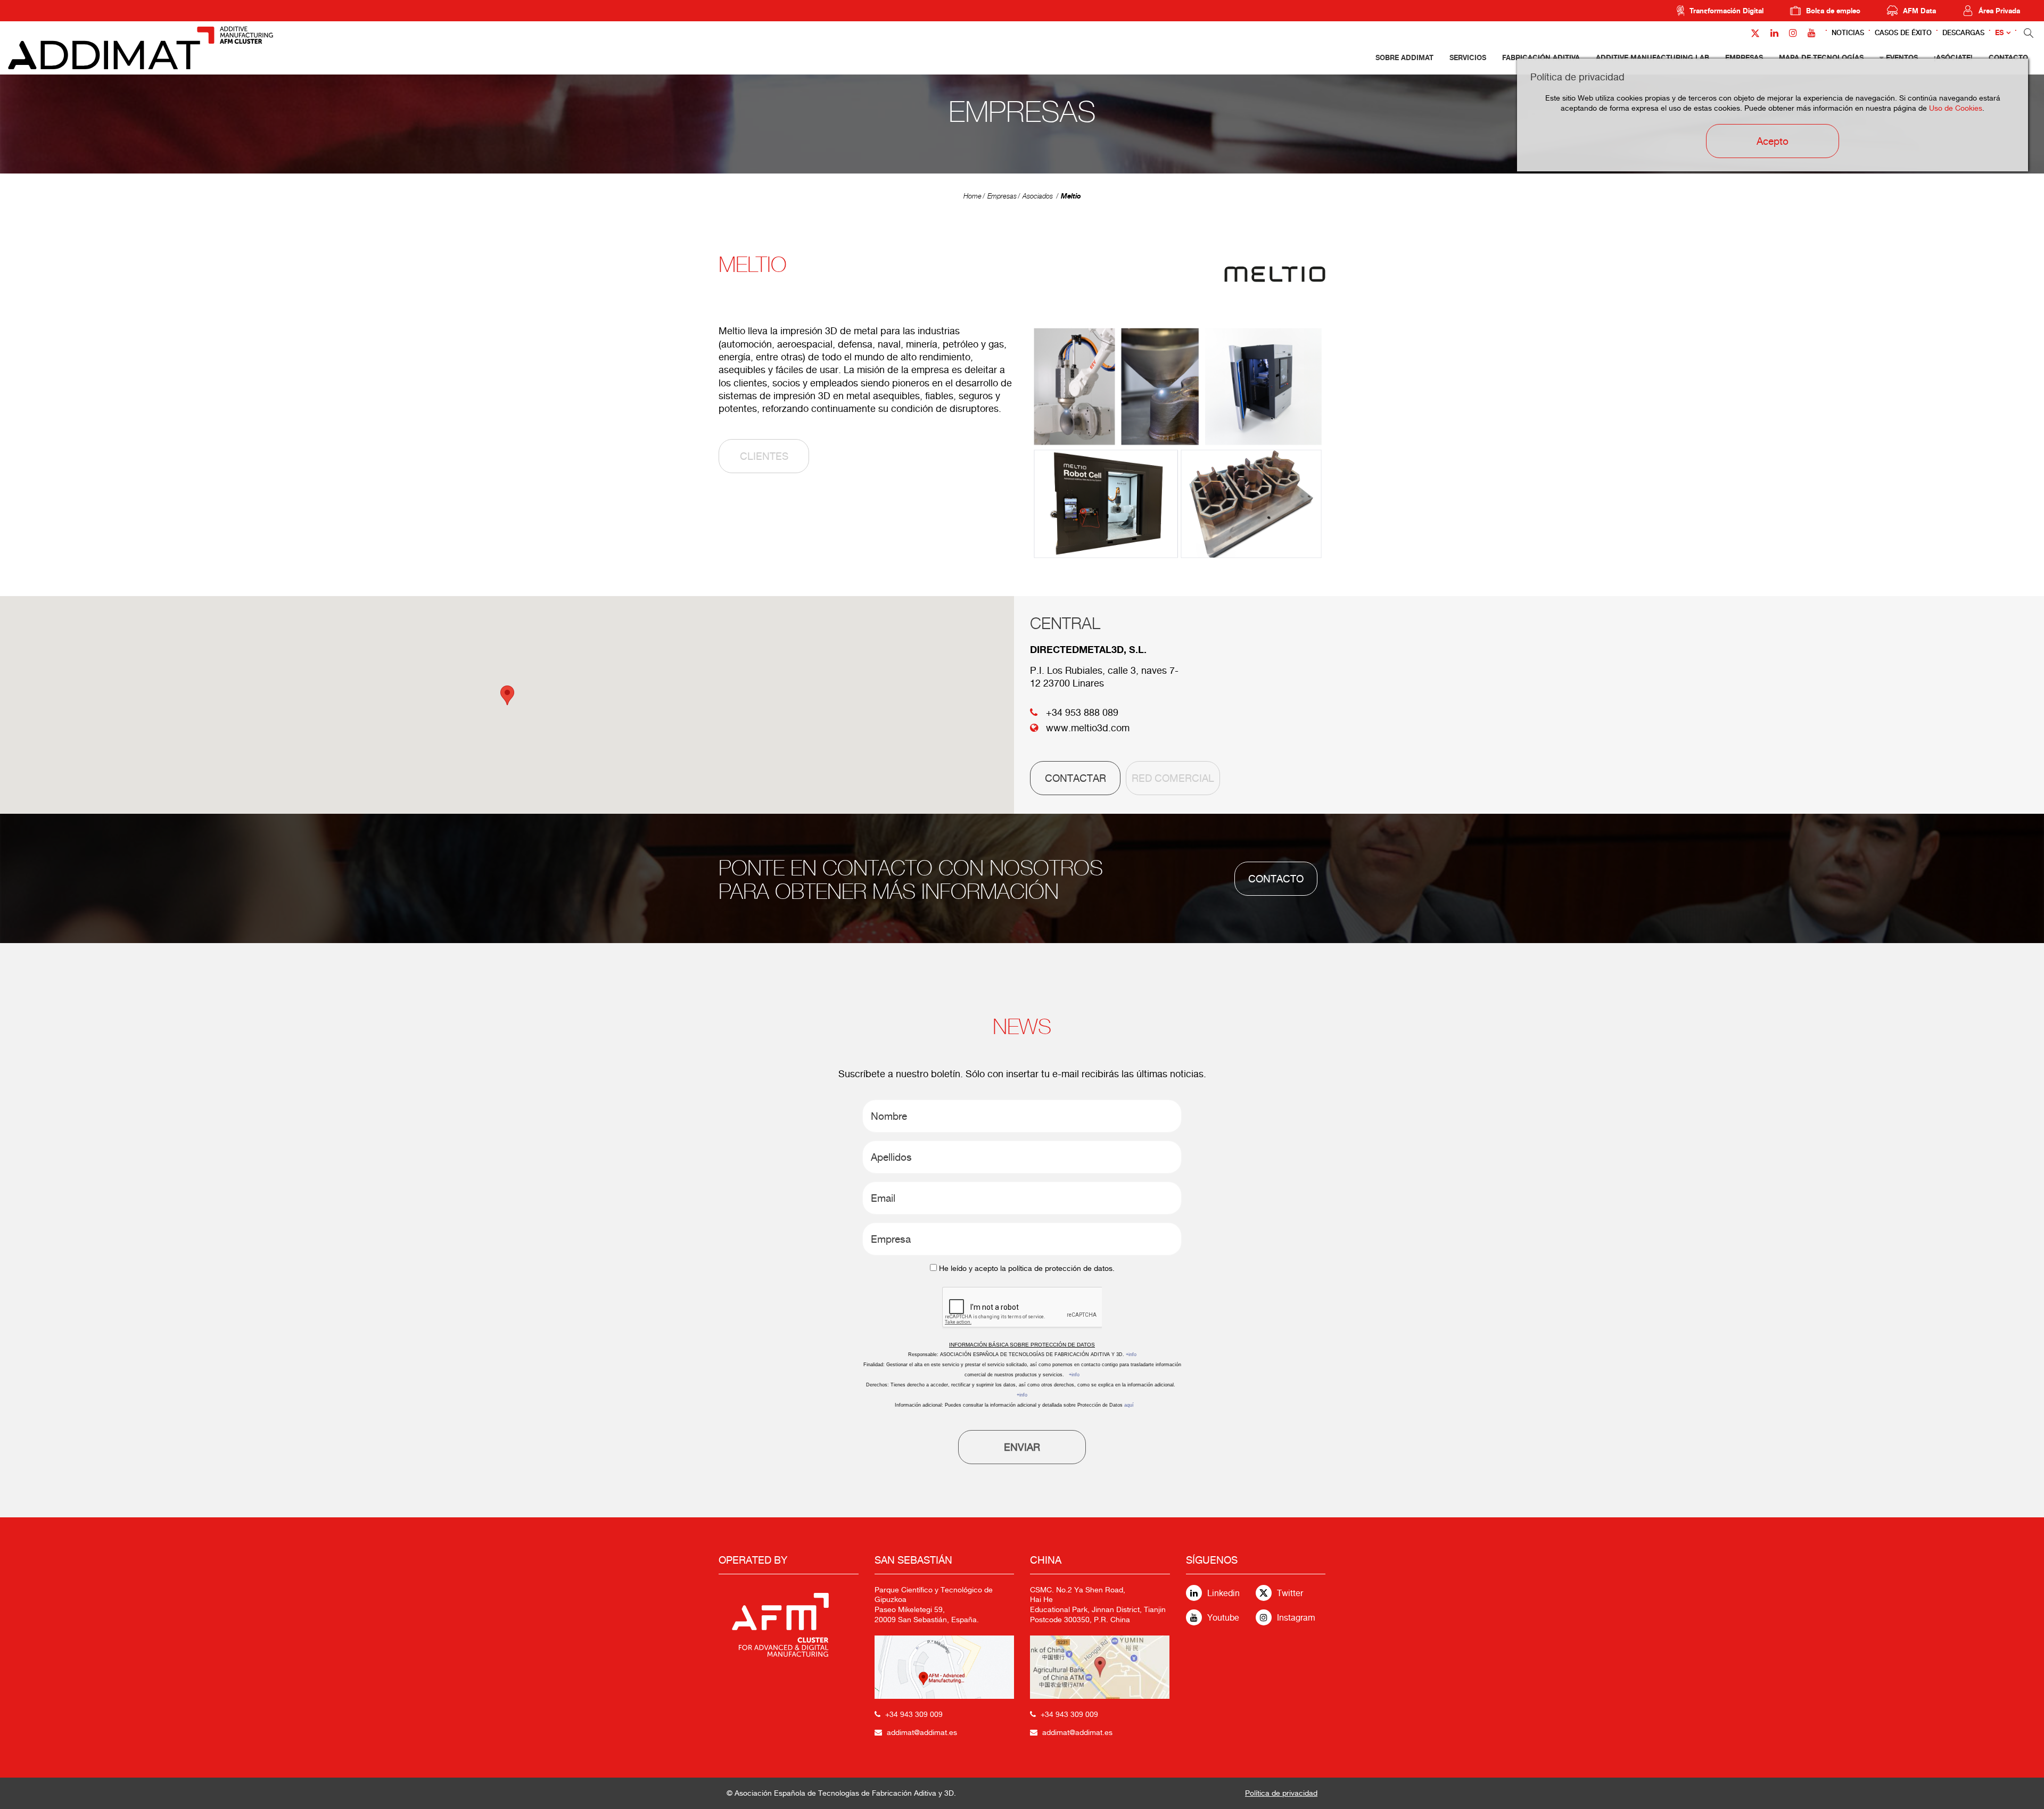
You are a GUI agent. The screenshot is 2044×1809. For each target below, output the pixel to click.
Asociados (1038, 196)
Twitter (1290, 1593)
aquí (1129, 1405)
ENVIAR (1022, 1447)
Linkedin (1223, 1593)
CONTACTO (1276, 879)
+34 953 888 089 (1082, 712)
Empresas (1002, 196)
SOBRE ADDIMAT (1404, 57)
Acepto (1773, 141)
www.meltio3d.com (1088, 728)
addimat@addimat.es (922, 1732)
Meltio (1071, 196)
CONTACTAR (1075, 778)
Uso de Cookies (1956, 108)
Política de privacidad (1281, 1793)
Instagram (1296, 1618)
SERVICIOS (1468, 57)
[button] (507, 695)
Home (972, 196)
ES (1999, 33)
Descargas (1963, 33)
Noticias (1848, 33)
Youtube (1223, 1618)
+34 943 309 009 (914, 1714)
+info (1131, 1354)
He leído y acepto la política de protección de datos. (1027, 1268)
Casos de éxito (1903, 33)
